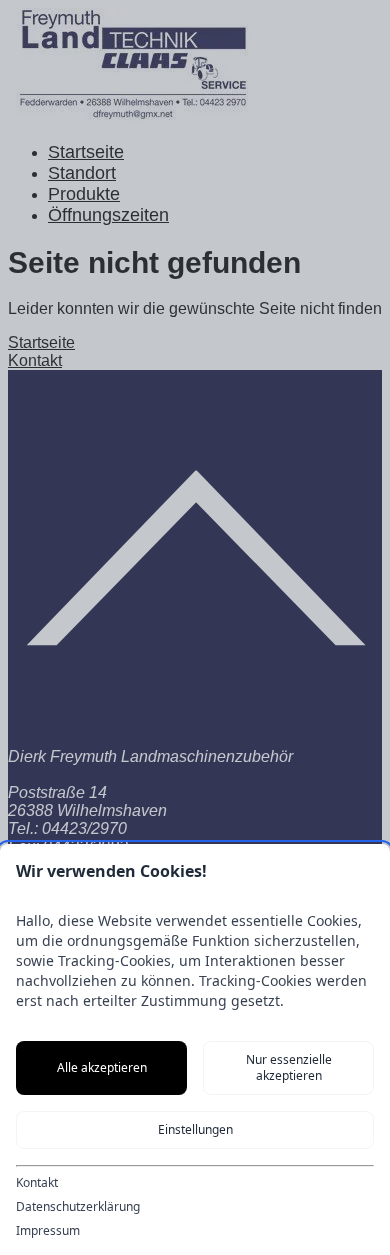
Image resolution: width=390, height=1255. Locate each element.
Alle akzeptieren (102, 1067)
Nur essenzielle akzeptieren (289, 1067)
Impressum (48, 1231)
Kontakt (37, 1183)
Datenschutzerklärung (78, 1207)
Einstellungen (195, 1129)
